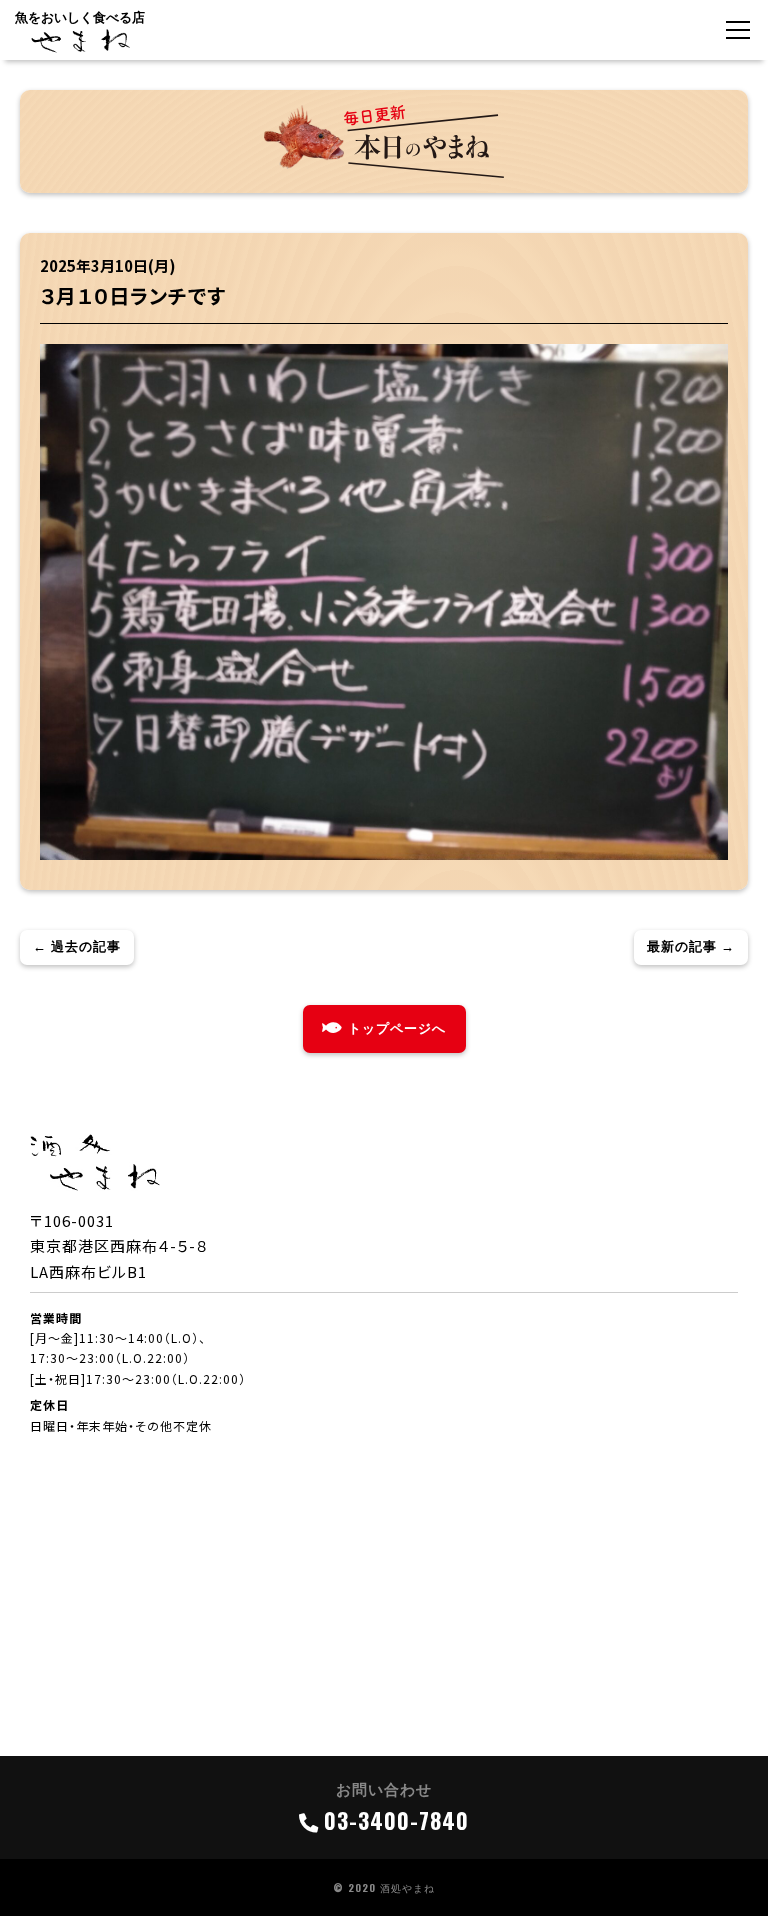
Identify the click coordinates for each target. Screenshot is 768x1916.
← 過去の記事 (77, 946)
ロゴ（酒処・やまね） (80, 41)
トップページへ (397, 1028)
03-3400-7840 (396, 1820)
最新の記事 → (691, 946)
